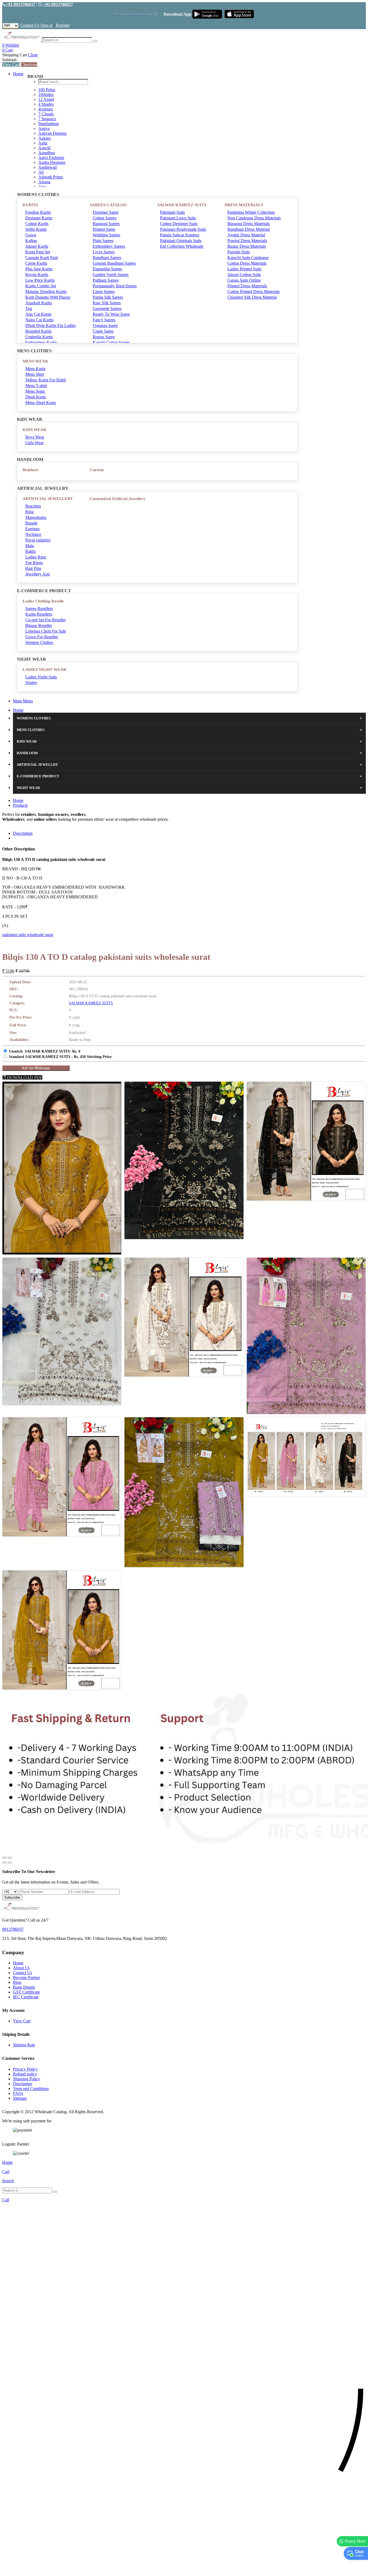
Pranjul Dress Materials (247, 241)
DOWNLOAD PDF (24, 1077)
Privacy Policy (25, 2069)
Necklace (33, 534)
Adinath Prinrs (51, 177)
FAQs (18, 2093)
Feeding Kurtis (38, 212)
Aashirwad (48, 167)
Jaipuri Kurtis (37, 246)
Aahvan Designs (52, 133)
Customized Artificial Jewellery (118, 499)
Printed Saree (104, 229)
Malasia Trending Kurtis (46, 292)
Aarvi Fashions (51, 158)
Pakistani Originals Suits (181, 241)
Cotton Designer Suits (179, 224)
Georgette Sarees (107, 308)
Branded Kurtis (38, 331)
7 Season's (47, 119)
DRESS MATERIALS (244, 205)
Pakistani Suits (172, 212)
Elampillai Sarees (107, 269)
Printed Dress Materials (247, 286)
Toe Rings (34, 563)
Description (23, 833)
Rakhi (30, 551)
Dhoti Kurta (36, 397)
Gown (31, 235)
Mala (30, 546)
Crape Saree (103, 331)
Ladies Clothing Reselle (43, 601)
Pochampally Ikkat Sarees (115, 286)
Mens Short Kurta (41, 403)
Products (20, 805)
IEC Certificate (26, 1997)
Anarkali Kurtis (39, 303)
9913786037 (13, 1929)
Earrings (32, 529)
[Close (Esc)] (4, 1858)
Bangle (31, 523)
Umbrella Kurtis (39, 337)
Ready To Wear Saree (111, 314)
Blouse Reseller (39, 625)
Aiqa (42, 187)
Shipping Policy (27, 2079)
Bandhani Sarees (107, 258)
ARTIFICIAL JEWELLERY (48, 499)
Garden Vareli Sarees (111, 275)
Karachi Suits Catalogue (248, 258)
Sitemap (20, 2098)
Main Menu (23, 701)
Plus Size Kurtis (39, 269)
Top (29, 308)
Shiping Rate (24, 2045)
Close (33, 55)
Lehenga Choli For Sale (46, 631)
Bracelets (33, 506)
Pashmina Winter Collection (251, 212)
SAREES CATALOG (108, 205)
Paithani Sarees (106, 280)
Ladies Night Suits (41, 677)
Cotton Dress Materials (247, 263)
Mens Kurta (35, 369)
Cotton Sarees (105, 218)
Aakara (44, 138)
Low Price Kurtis (40, 280)
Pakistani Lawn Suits (178, 218)
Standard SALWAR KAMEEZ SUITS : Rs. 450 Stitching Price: (61, 1057)
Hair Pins (33, 568)
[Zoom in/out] (10, 1858)
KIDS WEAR (34, 430)
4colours (46, 109)
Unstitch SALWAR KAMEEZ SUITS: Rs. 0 (45, 1051)
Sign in (46, 25)
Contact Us (30, 25)
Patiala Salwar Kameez (180, 235)
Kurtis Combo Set (41, 286)
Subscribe (12, 1897)
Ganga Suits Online (244, 280)
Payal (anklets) (38, 540)
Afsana (44, 182)
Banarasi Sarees (106, 224)
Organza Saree (105, 325)
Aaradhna (47, 153)
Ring (29, 512)
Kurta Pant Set (38, 252)
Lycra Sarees (104, 252)
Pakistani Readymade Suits (183, 229)
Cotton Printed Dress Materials (254, 292)
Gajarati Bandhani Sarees (114, 263)
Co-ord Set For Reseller (46, 620)
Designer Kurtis (39, 218)
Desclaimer (22, 2084)
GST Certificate (26, 1992)
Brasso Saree (104, 337)
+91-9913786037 (20, 4)
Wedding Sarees (106, 235)
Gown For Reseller (42, 637)
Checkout (29, 65)
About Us (21, 1968)
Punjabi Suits (239, 252)
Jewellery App (38, 574)
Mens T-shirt (36, 386)
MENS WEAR (35, 361)
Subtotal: (10, 60)
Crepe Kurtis (36, 263)
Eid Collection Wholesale (182, 246)
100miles (46, 94)
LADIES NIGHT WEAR (44, 670)
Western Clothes (39, 642)
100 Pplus (47, 90)
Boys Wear (35, 437)
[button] (184, 2569)
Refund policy (25, 2074)
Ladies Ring (36, 557)
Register (63, 25)
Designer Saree (106, 212)
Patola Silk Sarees (108, 297)
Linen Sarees (104, 292)
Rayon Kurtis (37, 275)
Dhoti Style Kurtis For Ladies (51, 325)
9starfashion (48, 124)
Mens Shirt (35, 374)
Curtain (97, 470)
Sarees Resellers (39, 608)
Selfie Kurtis (36, 229)
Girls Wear (34, 443)
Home (18, 74)
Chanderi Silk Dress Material (252, 297)
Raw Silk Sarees (107, 303)
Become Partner (27, 1977)
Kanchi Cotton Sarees (111, 342)
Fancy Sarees (104, 320)
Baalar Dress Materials (247, 246)
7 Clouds (46, 114)
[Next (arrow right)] (10, 1863)
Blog (17, 1982)
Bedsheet (30, 470)
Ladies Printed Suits (244, 269)
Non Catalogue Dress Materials (254, 218)
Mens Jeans (35, 391)
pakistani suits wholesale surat (28, 935)
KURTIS (30, 205)
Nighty (31, 683)
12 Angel (46, 99)
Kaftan (31, 241)
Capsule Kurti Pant (41, 258)
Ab (41, 172)
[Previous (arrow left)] (4, 1863)
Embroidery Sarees (109, 246)
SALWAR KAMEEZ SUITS (182, 205)
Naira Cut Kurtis (39, 320)
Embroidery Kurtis (41, 342)
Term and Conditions (31, 2089)
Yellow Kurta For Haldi (46, 380)
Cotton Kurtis (37, 224)
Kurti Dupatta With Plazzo (48, 297)
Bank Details (24, 1987)
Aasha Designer (52, 162)
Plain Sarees (103, 241)
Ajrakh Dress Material (246, 235)
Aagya (44, 128)
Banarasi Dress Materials (249, 224)
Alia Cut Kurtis (38, 314)
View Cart (11, 65)
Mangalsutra (36, 517)
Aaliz (43, 143)
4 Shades (46, 104)
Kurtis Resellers (39, 614)
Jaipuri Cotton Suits (244, 275)
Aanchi (44, 148)
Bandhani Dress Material (249, 229)
